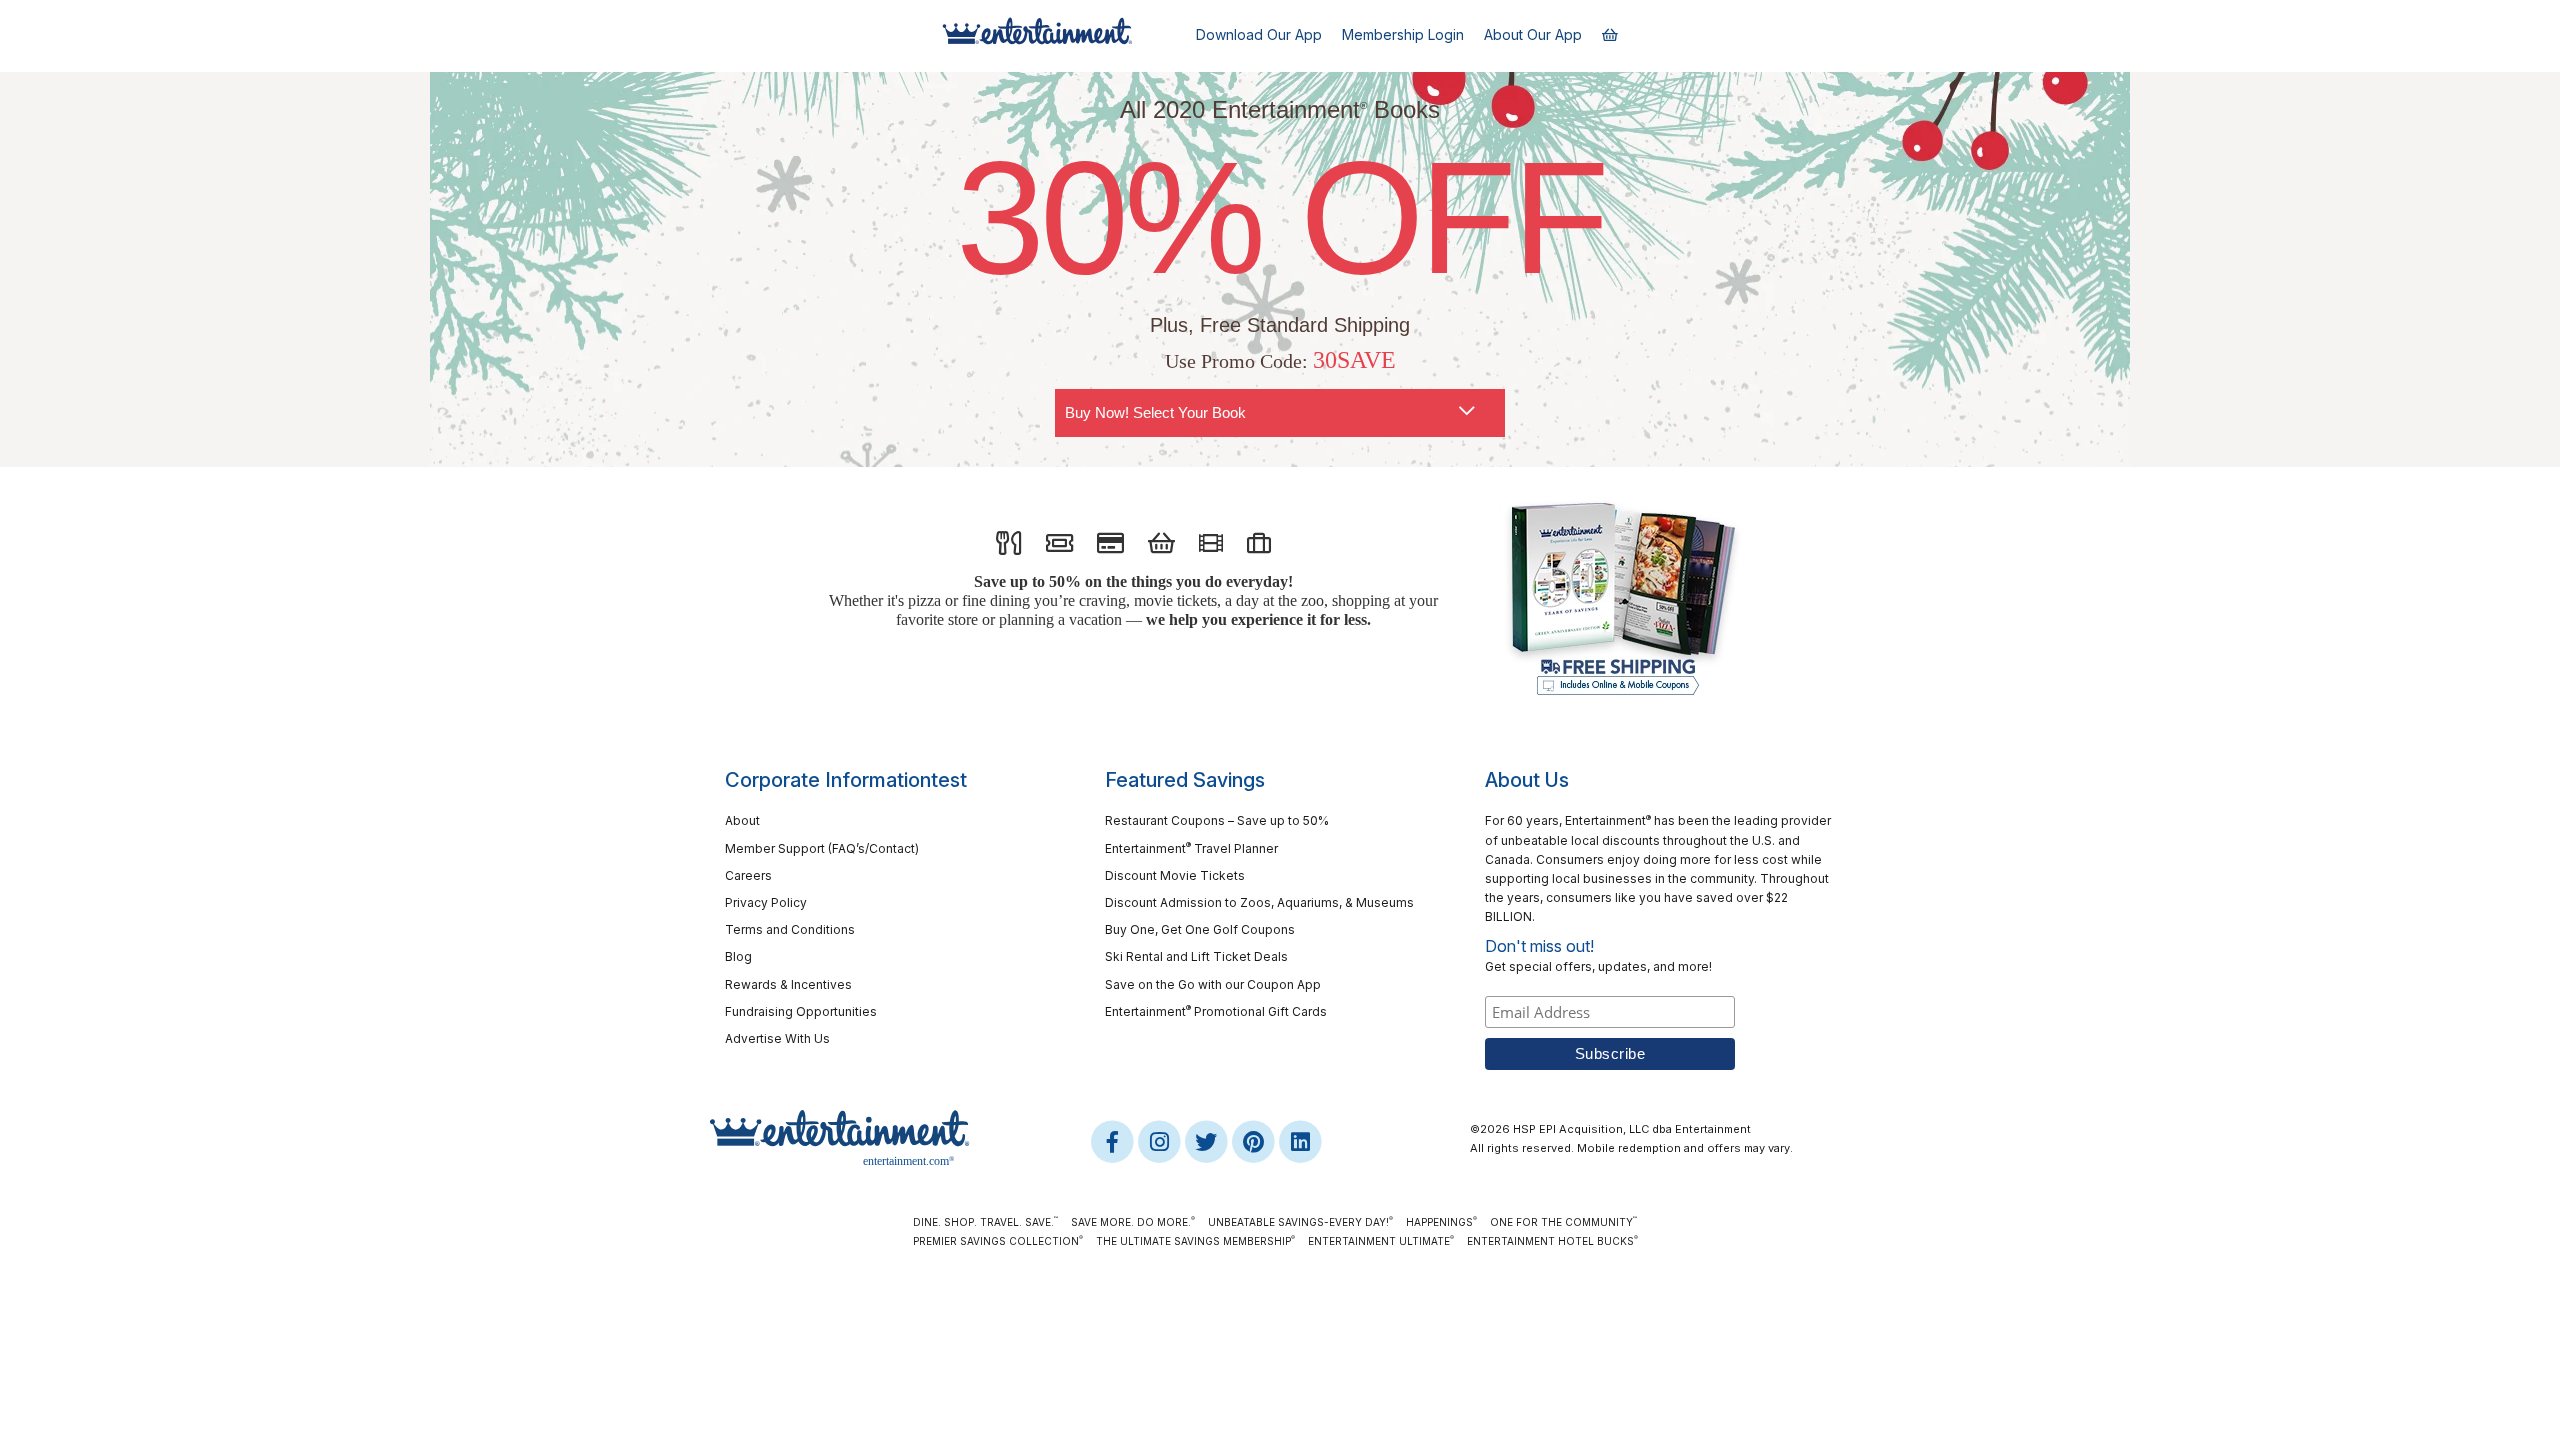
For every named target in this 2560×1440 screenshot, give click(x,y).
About (742, 820)
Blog (738, 956)
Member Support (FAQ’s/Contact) (822, 848)
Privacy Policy (766, 902)
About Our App (1533, 34)
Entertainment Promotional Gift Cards (1216, 1010)
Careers (748, 875)
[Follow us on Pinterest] (1254, 1141)
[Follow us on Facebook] (1113, 1141)
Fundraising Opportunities (801, 1011)
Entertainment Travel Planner (1191, 847)
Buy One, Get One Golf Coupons (1200, 929)
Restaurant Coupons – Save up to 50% (1217, 820)
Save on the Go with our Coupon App (1213, 984)
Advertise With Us (777, 1038)
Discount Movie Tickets (1175, 875)
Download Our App (1259, 34)
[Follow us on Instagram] (1160, 1141)
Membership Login (1403, 34)
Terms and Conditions (790, 929)
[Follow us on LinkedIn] (1300, 1141)
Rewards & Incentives (788, 984)
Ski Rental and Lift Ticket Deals (1196, 956)
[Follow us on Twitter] (1207, 1141)
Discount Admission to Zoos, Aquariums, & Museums (1259, 902)
